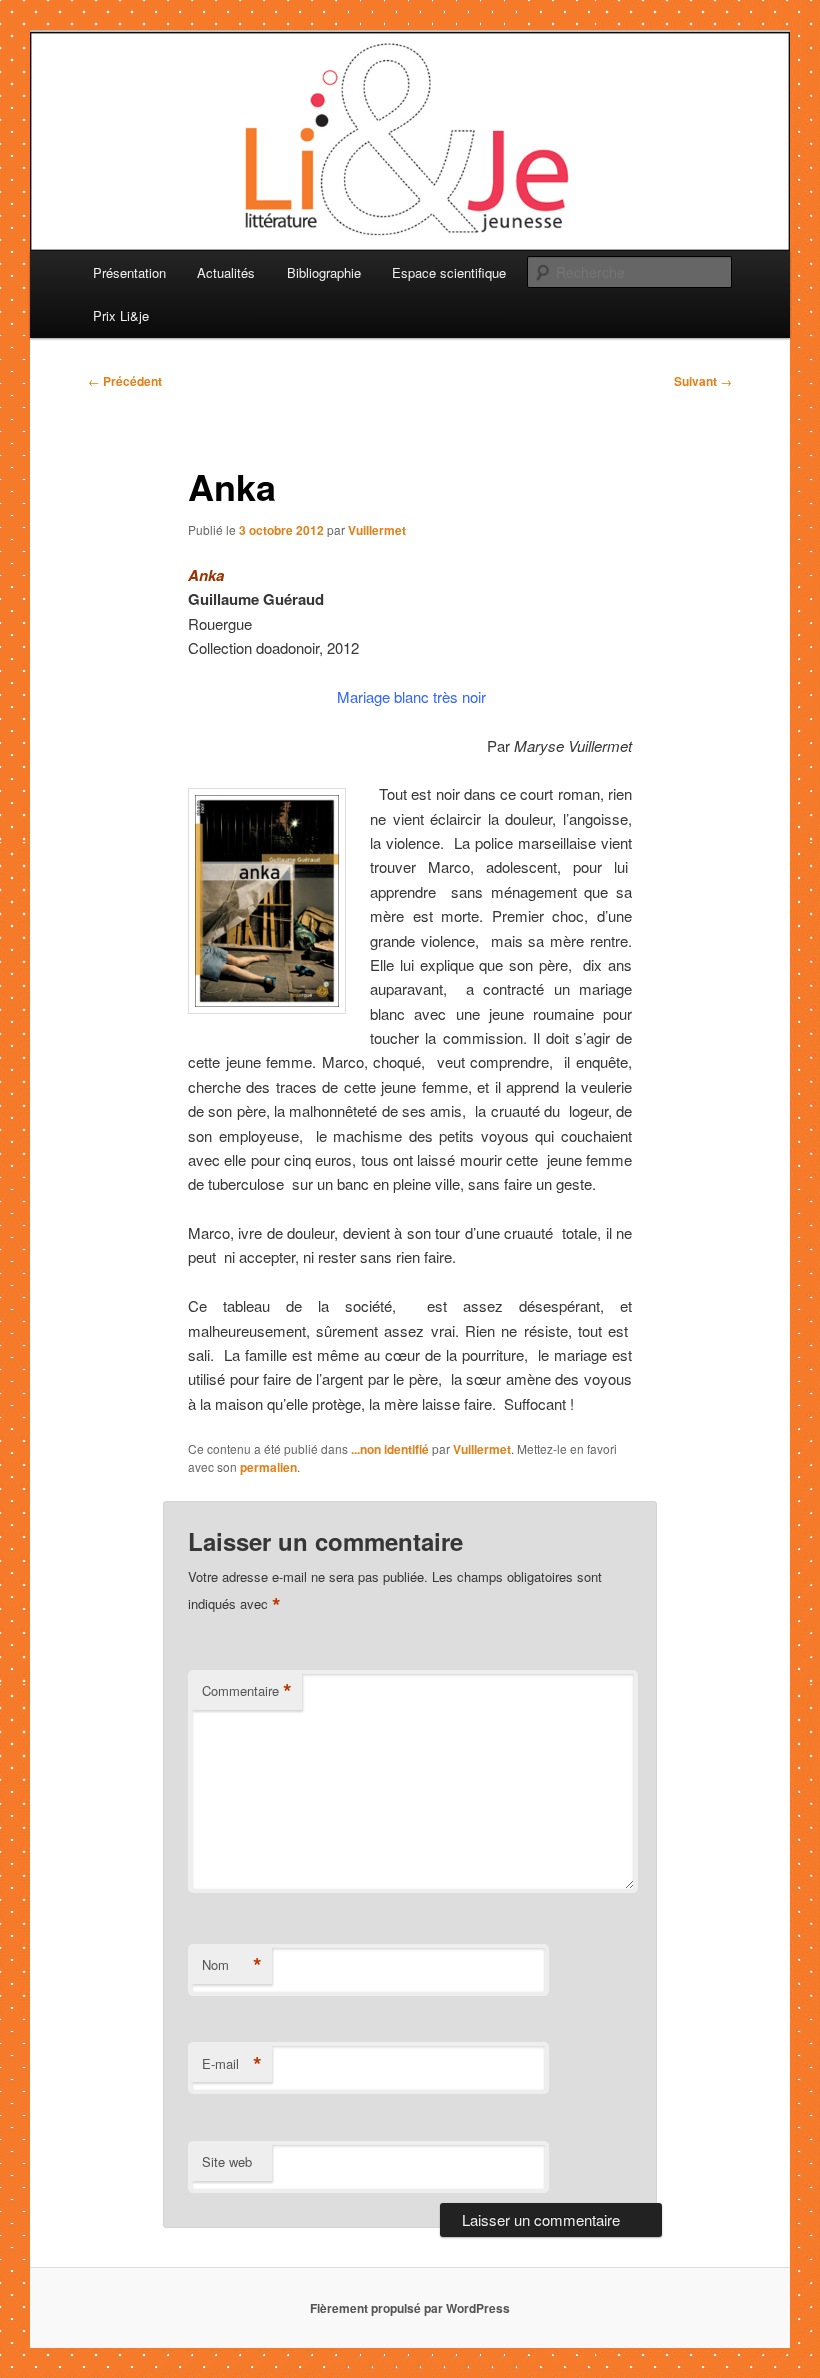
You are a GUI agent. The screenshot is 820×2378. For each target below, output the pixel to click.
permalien (268, 1467)
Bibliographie (324, 272)
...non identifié (390, 1449)
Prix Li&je (121, 315)
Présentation (129, 272)
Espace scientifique (449, 272)
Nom (232, 1965)
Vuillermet (377, 530)
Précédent (125, 381)
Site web (227, 2161)
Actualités (226, 272)
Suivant (703, 381)
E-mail (232, 2064)
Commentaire (247, 1691)
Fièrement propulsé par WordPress (410, 2308)
